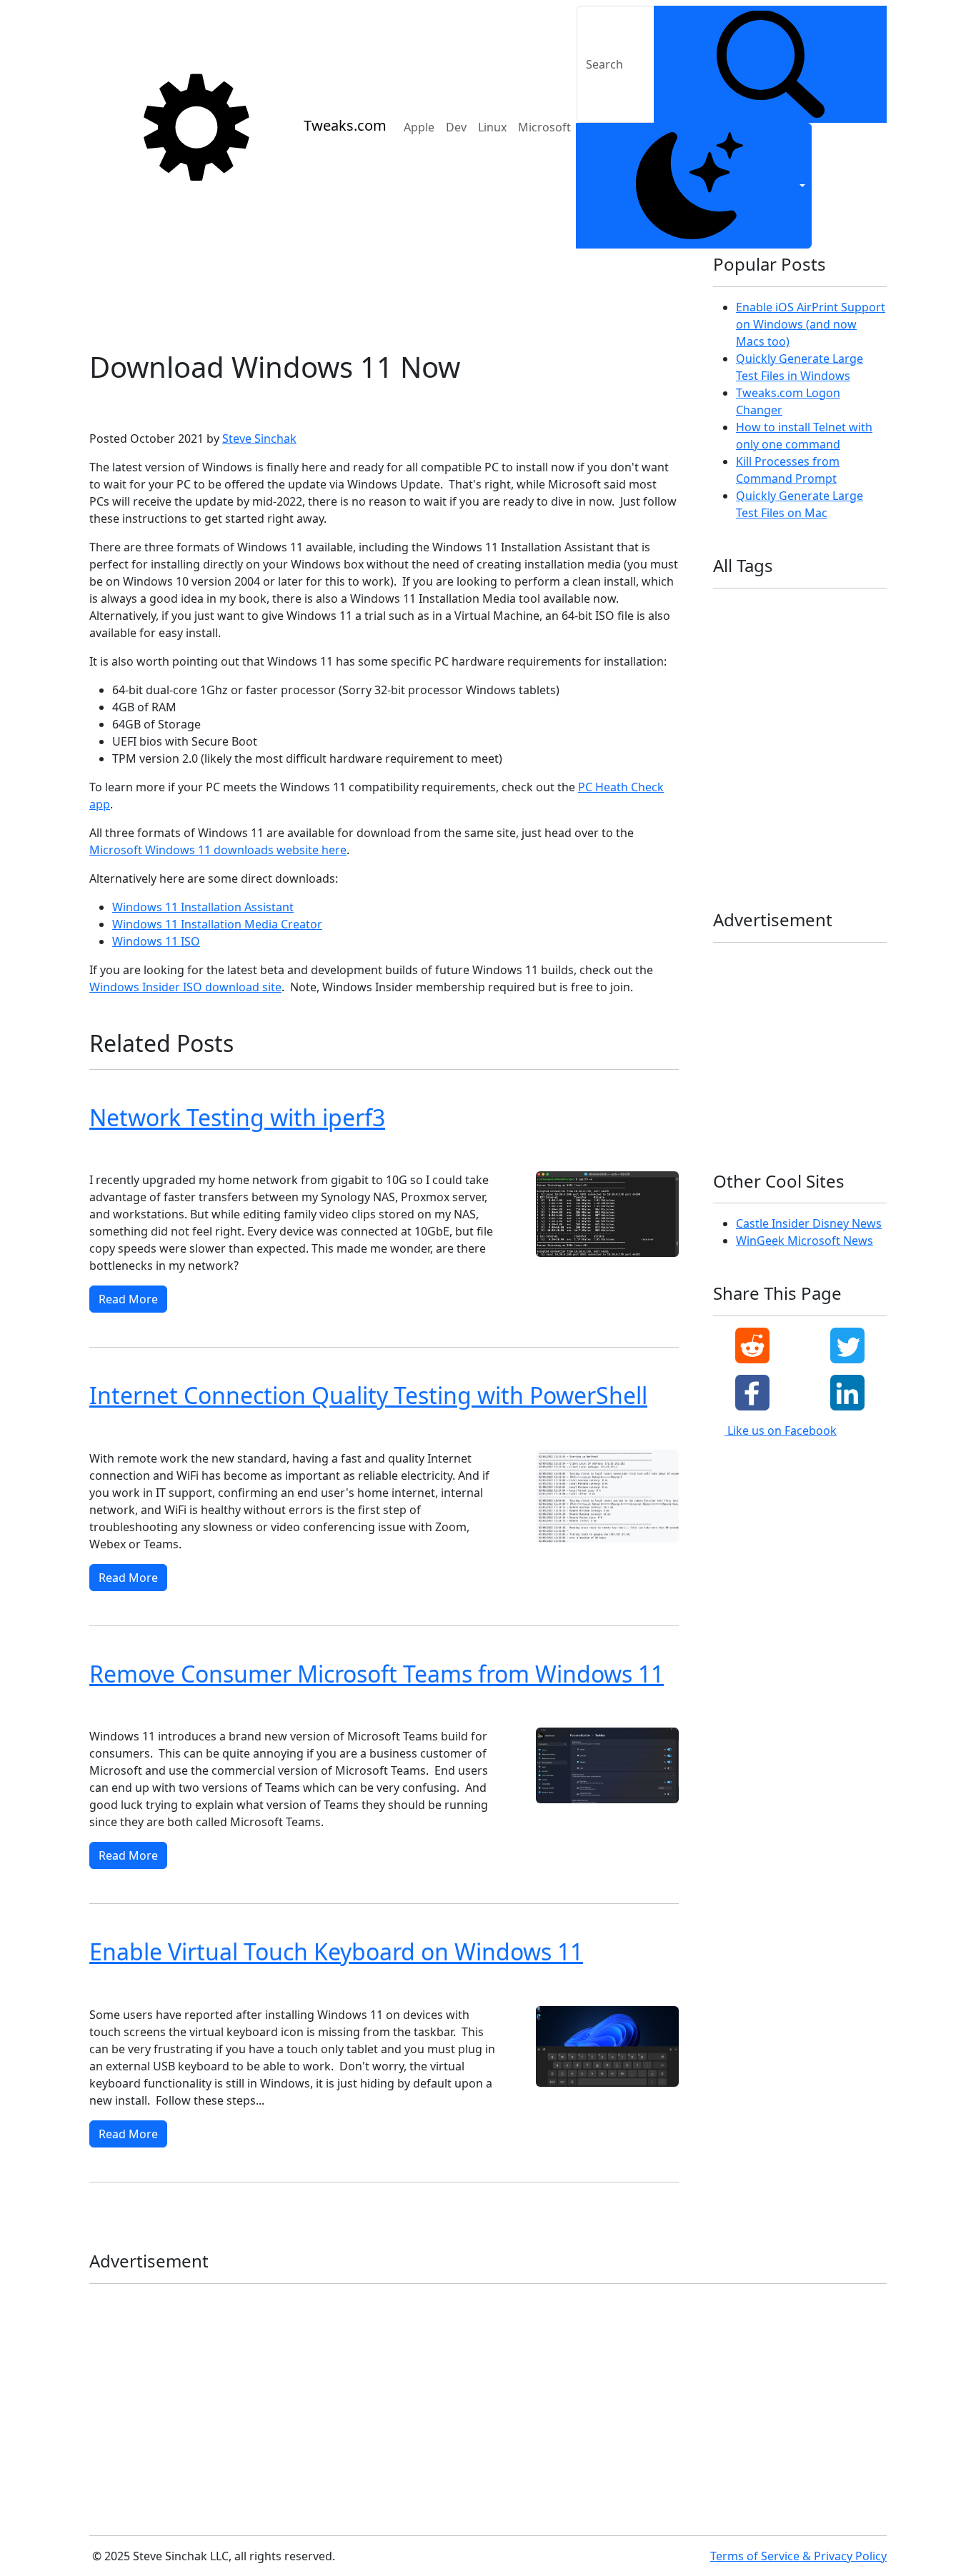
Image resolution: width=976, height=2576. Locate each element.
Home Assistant (752, 655)
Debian (558, 1152)
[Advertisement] (384, 294)
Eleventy (822, 632)
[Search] (770, 64)
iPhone (852, 678)
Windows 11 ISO (156, 941)
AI (761, 610)
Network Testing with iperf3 (237, 1117)
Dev (456, 127)
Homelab (824, 655)
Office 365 (800, 725)
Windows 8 (742, 839)
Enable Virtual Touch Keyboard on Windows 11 (336, 1951)
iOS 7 (806, 678)
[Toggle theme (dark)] (694, 186)
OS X (359, 1152)
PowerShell (261, 1431)
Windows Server (819, 839)
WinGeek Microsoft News (805, 1241)
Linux (492, 127)
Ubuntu (313, 1152)
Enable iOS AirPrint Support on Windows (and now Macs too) (811, 324)
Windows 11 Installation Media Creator (217, 924)
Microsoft (544, 127)
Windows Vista (750, 862)
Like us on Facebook (781, 1430)
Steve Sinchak (259, 438)
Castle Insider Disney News (809, 1223)
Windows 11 (180, 405)
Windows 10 (191, 1152)
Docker (769, 632)
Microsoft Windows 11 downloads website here (218, 850)
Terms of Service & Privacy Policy (798, 2556)
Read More (128, 1299)
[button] (752, 1345)
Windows (257, 1152)
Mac (771, 701)
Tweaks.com (345, 125)
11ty (728, 610)
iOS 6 (764, 678)
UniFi (838, 770)
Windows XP (827, 862)
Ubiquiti (737, 770)
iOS (726, 678)
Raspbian (806, 747)
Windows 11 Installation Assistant (203, 907)
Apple (419, 127)
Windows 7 (813, 816)
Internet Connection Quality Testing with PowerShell (368, 1395)
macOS (463, 1152)
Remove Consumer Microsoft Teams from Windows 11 (377, 1674)
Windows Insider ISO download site (185, 987)
